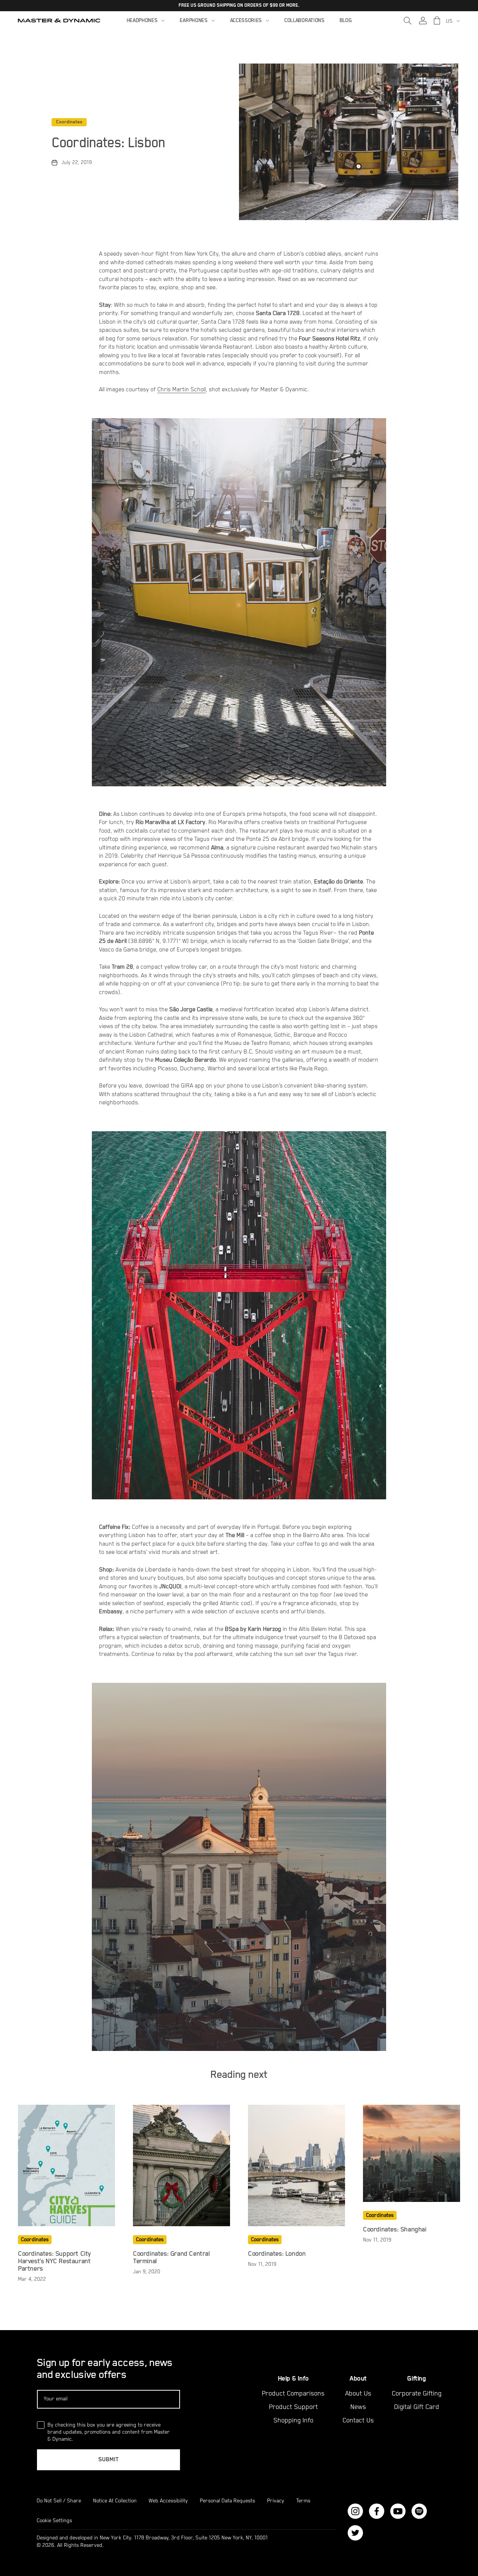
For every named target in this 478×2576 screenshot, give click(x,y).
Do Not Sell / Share (59, 2501)
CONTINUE (394, 2499)
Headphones (142, 21)
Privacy (276, 2501)
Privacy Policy (371, 2546)
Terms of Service (421, 2546)
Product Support (293, 2407)
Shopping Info (293, 2421)
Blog (346, 21)
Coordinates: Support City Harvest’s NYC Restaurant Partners (54, 2261)
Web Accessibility (168, 2501)
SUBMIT (108, 2460)
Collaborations (304, 21)
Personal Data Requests (227, 2501)
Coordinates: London (277, 2254)
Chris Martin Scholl (181, 390)
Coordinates (69, 122)
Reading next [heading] (239, 2075)
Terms (303, 2501)
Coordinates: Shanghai (395, 2230)
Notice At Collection (115, 2501)
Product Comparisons (293, 2394)
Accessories (246, 21)
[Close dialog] (471, 2388)
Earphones (193, 21)
